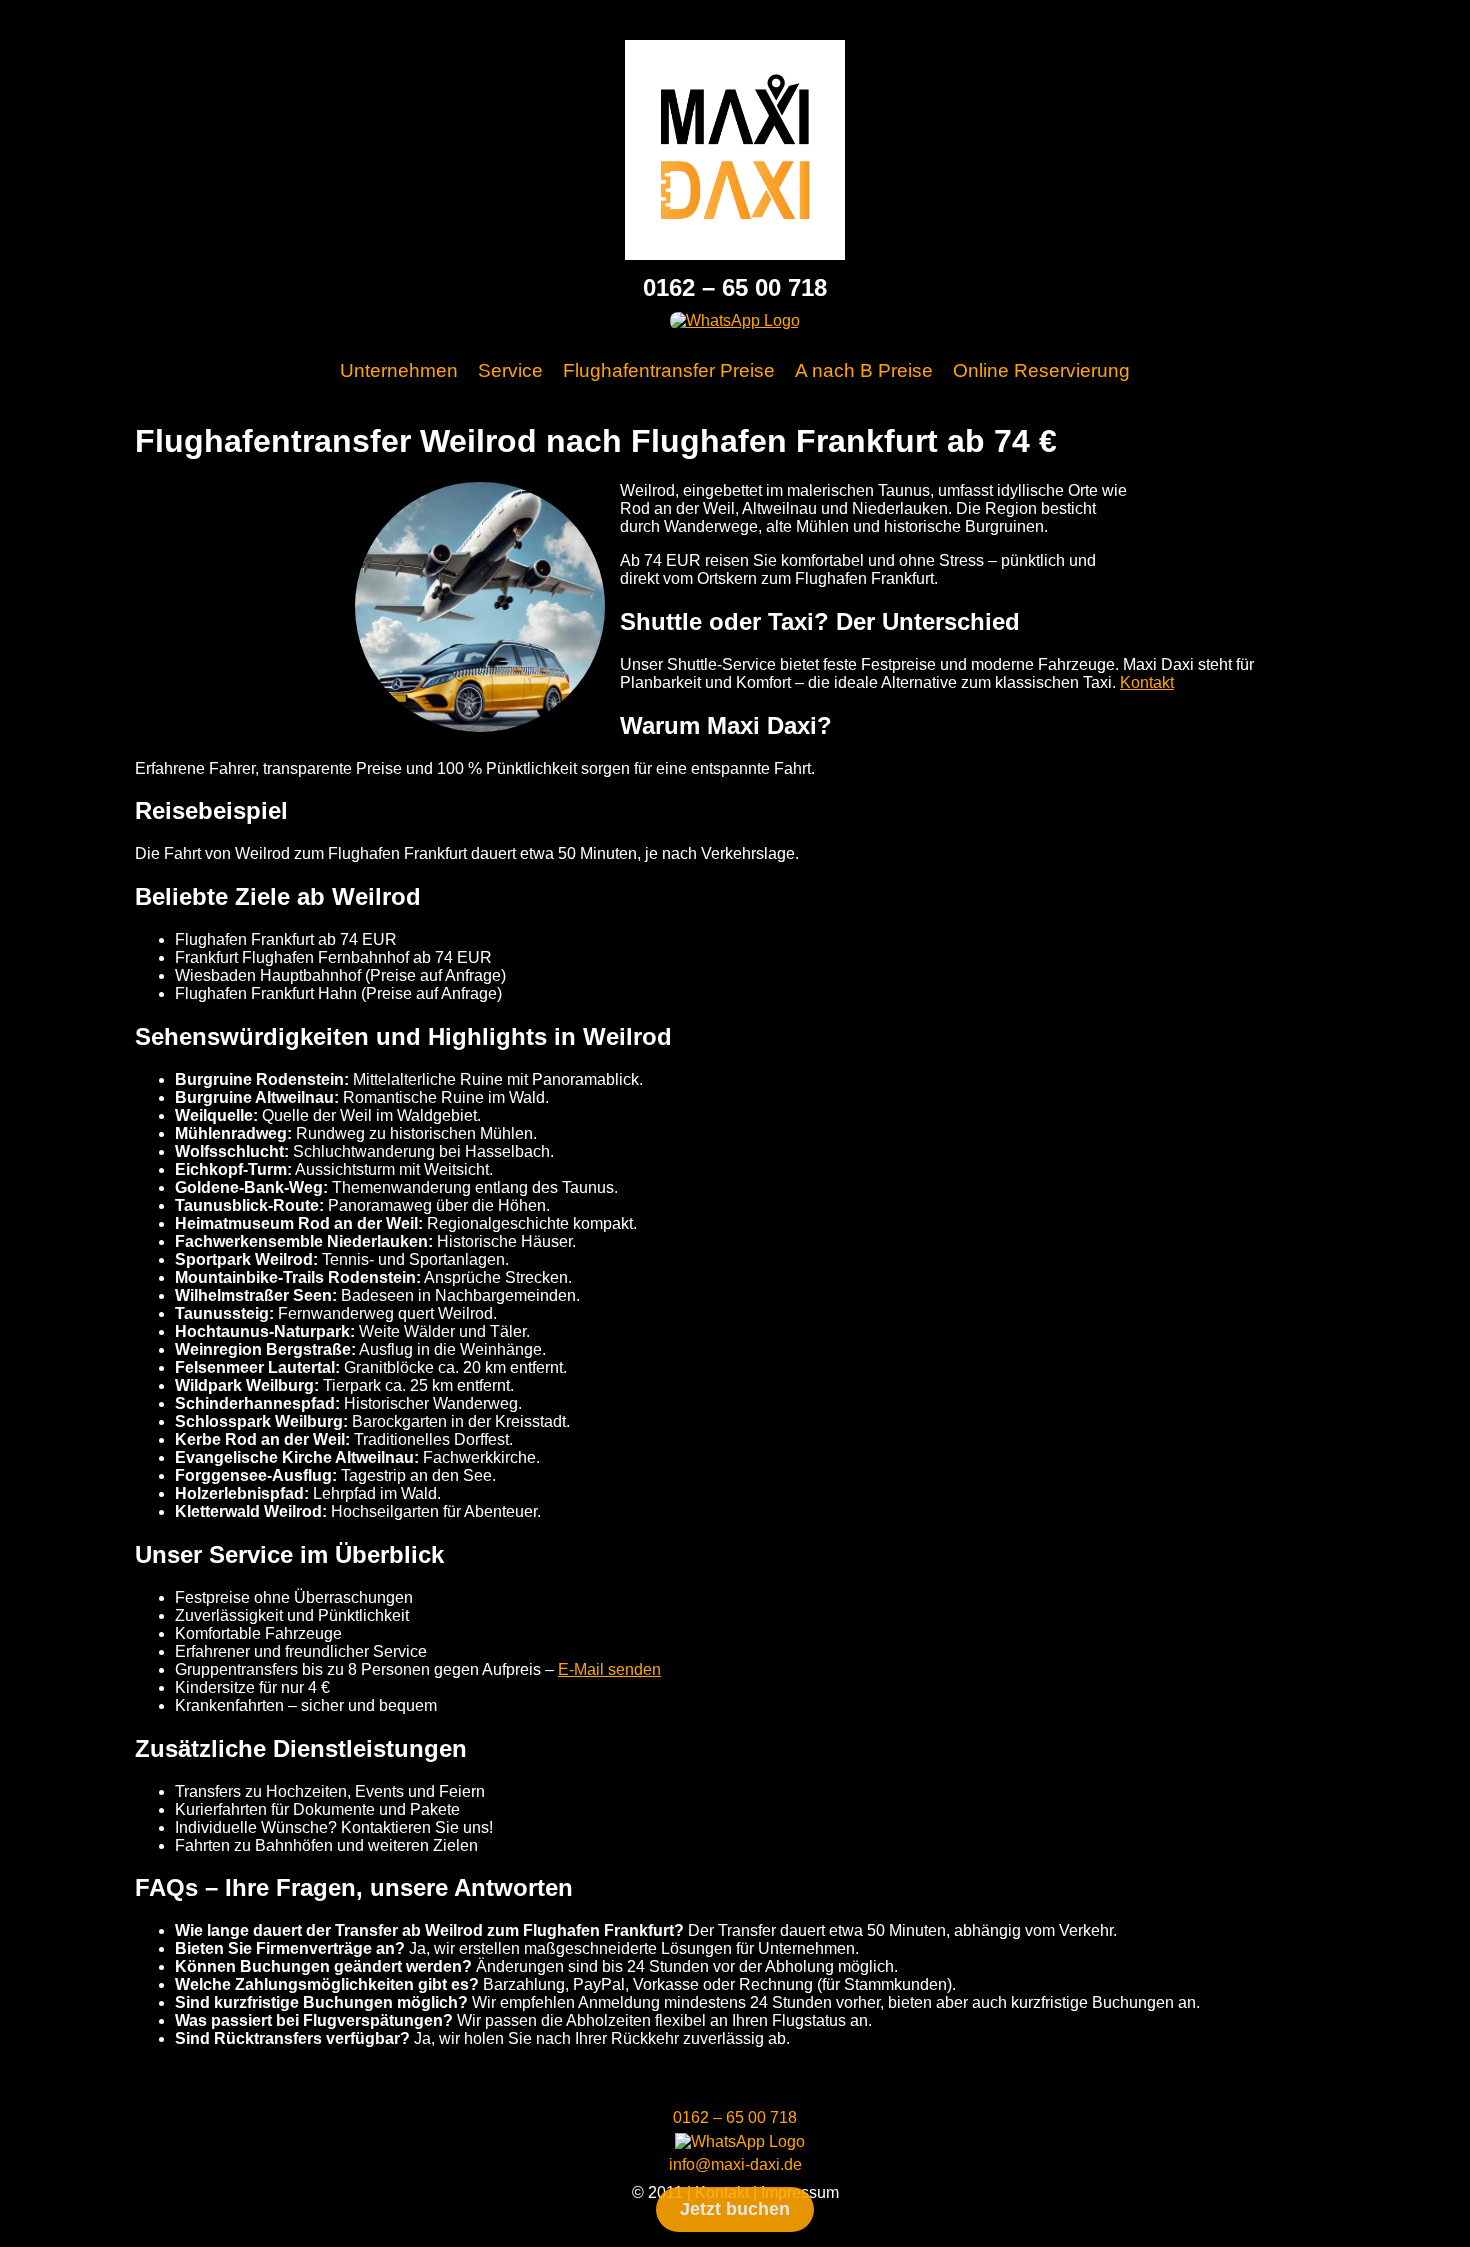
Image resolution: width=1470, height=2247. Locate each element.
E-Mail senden (609, 1669)
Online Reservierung (1041, 370)
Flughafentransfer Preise (669, 370)
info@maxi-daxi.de (735, 2164)
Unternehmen (399, 370)
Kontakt (1147, 682)
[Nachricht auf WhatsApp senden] (735, 320)
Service (510, 370)
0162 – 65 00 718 (735, 287)
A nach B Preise (864, 370)
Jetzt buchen (735, 2209)
